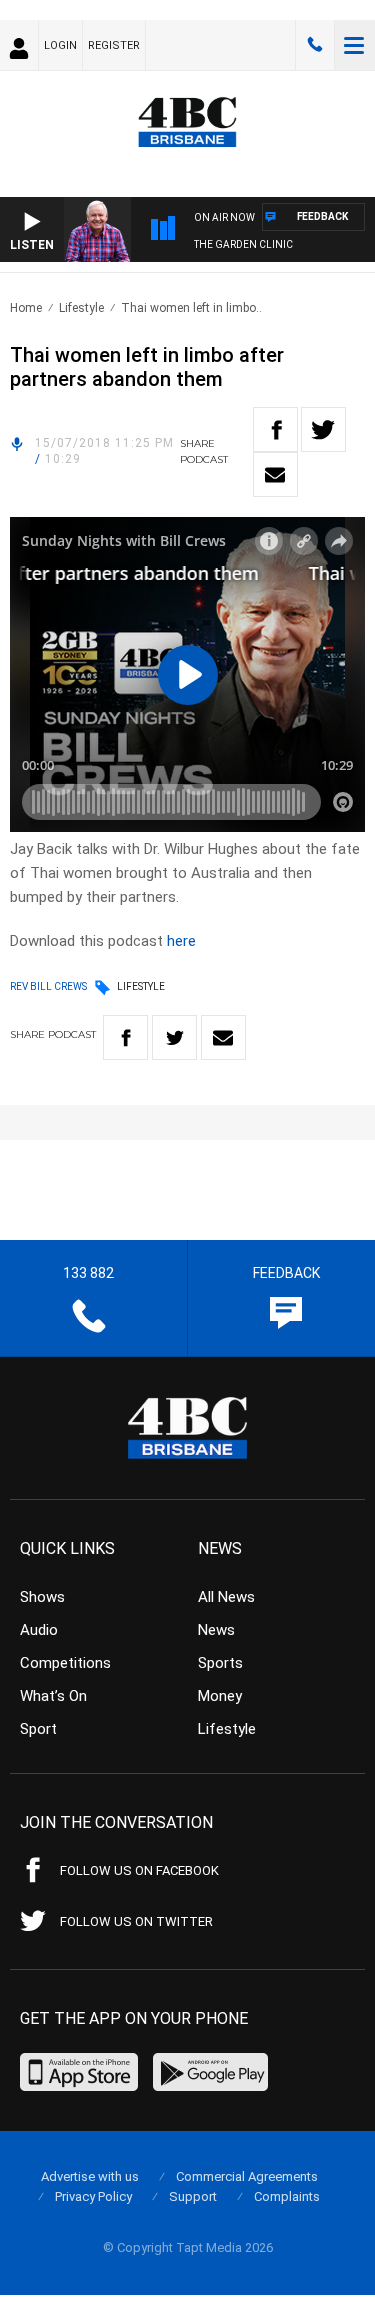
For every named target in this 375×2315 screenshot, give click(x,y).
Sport (38, 1729)
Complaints (287, 2196)
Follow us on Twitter (136, 1921)
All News (226, 1597)
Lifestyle (81, 308)
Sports (220, 1663)
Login (60, 45)
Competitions (65, 1663)
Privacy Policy (93, 2196)
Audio (39, 1630)
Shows (42, 1597)
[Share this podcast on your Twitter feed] (323, 429)
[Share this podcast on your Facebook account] (275, 429)
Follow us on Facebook (139, 1870)
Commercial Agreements (247, 2176)
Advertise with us (90, 2176)
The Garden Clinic (243, 244)
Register (114, 45)
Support (193, 2196)
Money (220, 1696)
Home (26, 308)
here (181, 941)
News (216, 1630)
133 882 (315, 45)
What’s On (53, 1696)
